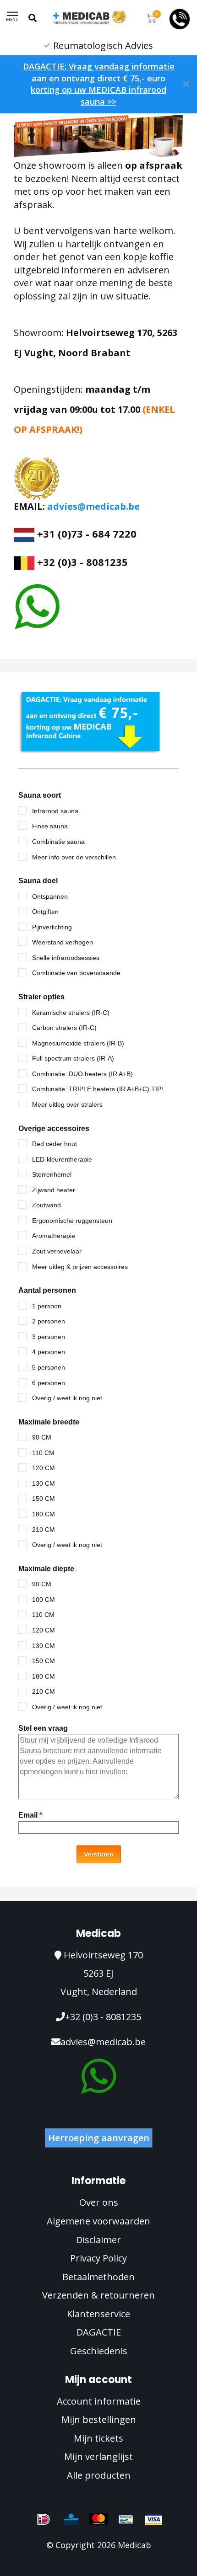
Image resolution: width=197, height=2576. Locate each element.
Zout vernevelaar (57, 1251)
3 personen (49, 1337)
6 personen (49, 1383)
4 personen (49, 1352)
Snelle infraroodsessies (66, 958)
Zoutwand (47, 1205)
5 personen (49, 1367)
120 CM (44, 1468)
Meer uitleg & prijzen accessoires (80, 1267)
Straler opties (41, 997)
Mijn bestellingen (99, 2419)
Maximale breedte (49, 1422)
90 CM (42, 1437)
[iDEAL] (44, 2519)
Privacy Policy (98, 2258)
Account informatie (99, 2401)
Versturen (99, 1854)
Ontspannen (50, 896)
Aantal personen (47, 1290)
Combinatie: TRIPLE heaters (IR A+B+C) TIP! (98, 1089)
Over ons (99, 2202)
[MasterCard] (98, 2519)
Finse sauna (50, 826)
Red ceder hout (55, 1144)
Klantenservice (98, 2314)
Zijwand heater (54, 1190)
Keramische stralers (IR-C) (71, 1013)
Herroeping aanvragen (99, 2138)
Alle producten (99, 2475)
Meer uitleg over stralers (67, 1104)
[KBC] (71, 2519)
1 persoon (47, 1306)
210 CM (44, 1530)
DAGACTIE (99, 2332)
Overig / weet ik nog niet (67, 1398)
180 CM (44, 1514)
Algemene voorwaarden (98, 2221)
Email (30, 1815)
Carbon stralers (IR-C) (64, 1028)
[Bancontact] (126, 2519)
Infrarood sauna (55, 811)
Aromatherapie (54, 1236)
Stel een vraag (43, 1728)
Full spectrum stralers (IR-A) (73, 1058)
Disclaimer (98, 2240)
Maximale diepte (46, 1569)
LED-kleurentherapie (62, 1159)
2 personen (49, 1321)
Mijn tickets (98, 2438)
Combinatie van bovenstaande (76, 973)
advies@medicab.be (93, 506)
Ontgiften (45, 912)
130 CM (44, 1483)
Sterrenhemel (52, 1174)
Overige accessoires (54, 1128)
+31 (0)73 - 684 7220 (85, 533)
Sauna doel (38, 881)
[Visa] (153, 2519)
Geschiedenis (99, 2351)
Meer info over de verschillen (74, 857)
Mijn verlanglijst (98, 2456)
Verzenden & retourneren (98, 2295)
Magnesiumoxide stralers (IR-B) (78, 1043)
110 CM (43, 1453)
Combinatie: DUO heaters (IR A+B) (82, 1074)
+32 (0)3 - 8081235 (103, 2017)
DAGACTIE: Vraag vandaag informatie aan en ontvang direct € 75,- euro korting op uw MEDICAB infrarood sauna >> (99, 84)
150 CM (44, 1499)
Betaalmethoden (98, 2277)
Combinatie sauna (58, 842)
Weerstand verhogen (63, 942)
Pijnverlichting (52, 927)
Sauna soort (40, 795)
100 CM (44, 1600)
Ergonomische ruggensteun (72, 1221)
